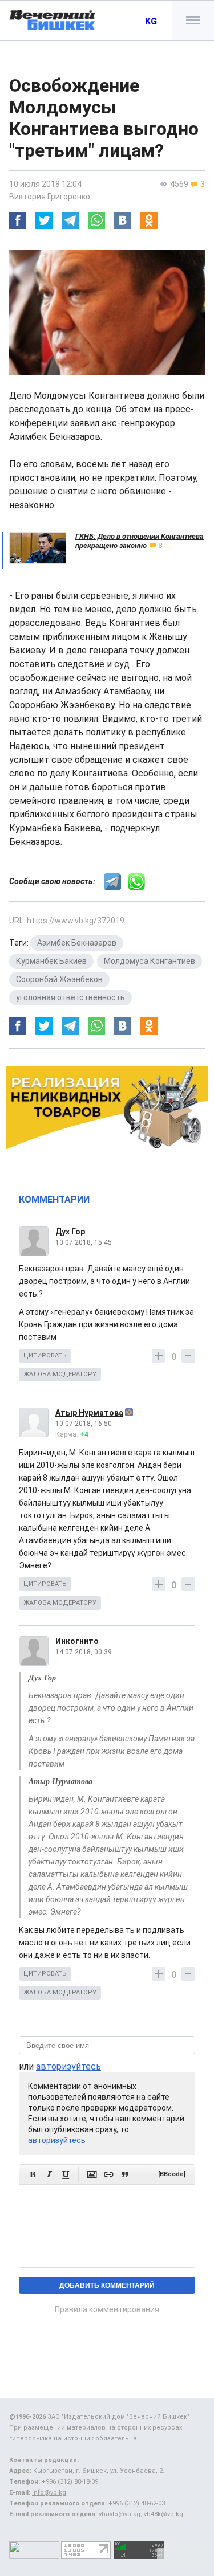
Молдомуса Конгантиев (150, 961)
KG (151, 21)
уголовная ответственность (70, 997)
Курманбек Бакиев (51, 961)
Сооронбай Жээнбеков (59, 979)
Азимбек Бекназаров (77, 943)
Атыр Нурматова (89, 1413)
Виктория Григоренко (50, 197)
